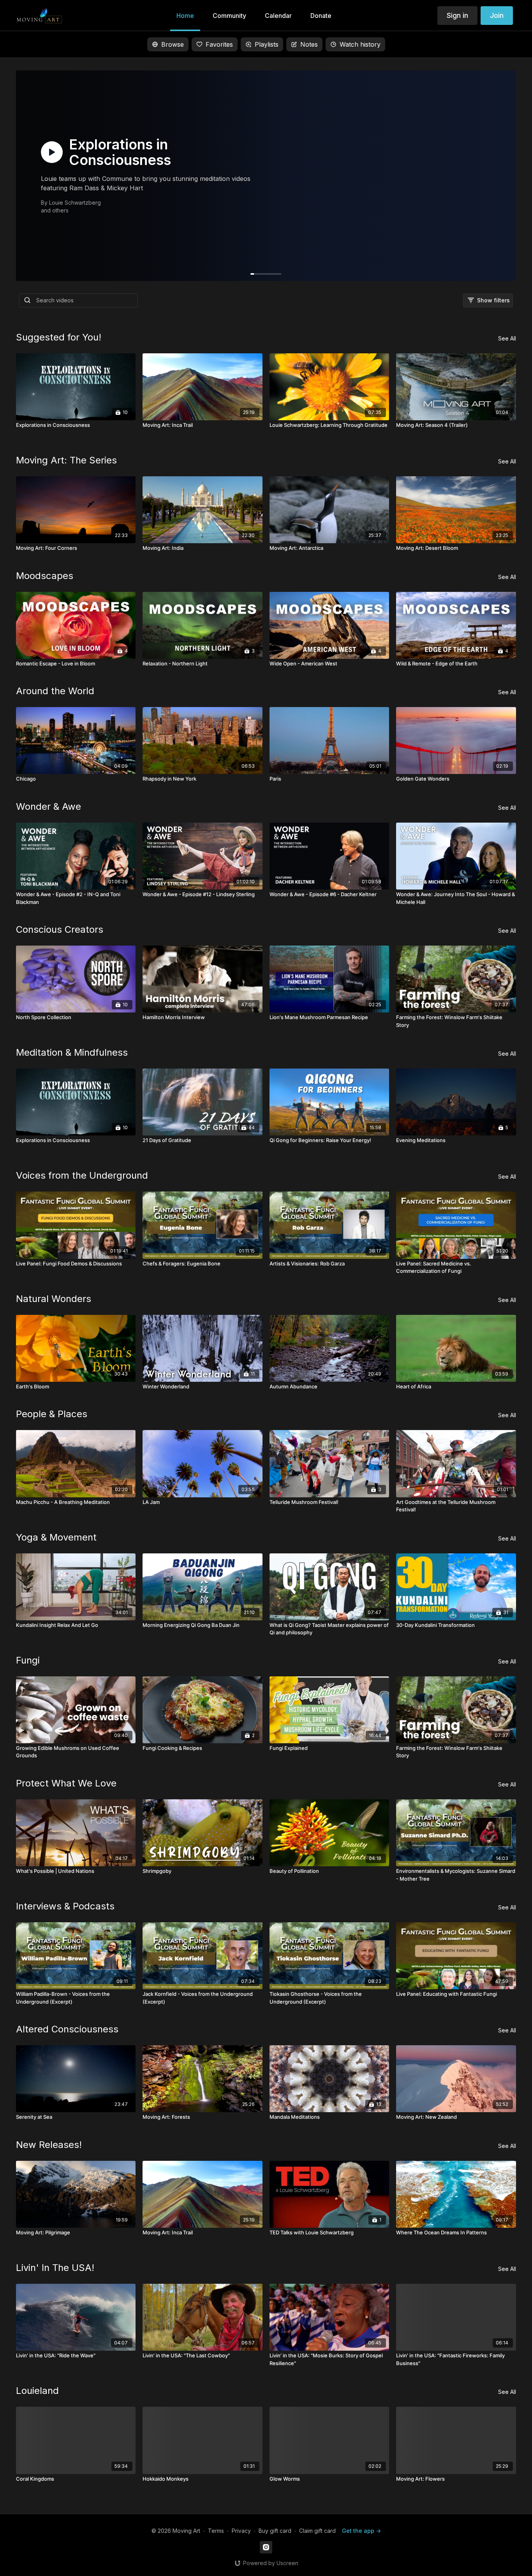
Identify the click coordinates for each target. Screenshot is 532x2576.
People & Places (52, 1414)
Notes (309, 44)
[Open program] (266, 176)
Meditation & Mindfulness (72, 1052)
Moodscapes (45, 576)
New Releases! (49, 2145)
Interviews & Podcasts (65, 1906)
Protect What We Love (66, 1783)
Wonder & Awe (48, 806)
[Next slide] (508, 1286)
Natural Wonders (54, 1299)
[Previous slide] (24, 1286)
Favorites (219, 44)
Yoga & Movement (56, 1537)
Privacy (241, 2531)
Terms (216, 2531)
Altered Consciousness (67, 2029)
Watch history (360, 44)
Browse (173, 44)
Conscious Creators (60, 929)
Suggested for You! (59, 337)
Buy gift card (275, 2531)
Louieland (37, 2391)
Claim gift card (317, 2531)
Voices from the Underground (82, 1175)
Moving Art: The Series (66, 460)
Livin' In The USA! (55, 2268)
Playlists (267, 44)
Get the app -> (361, 2531)
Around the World (55, 691)
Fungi (28, 1660)
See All (507, 338)
